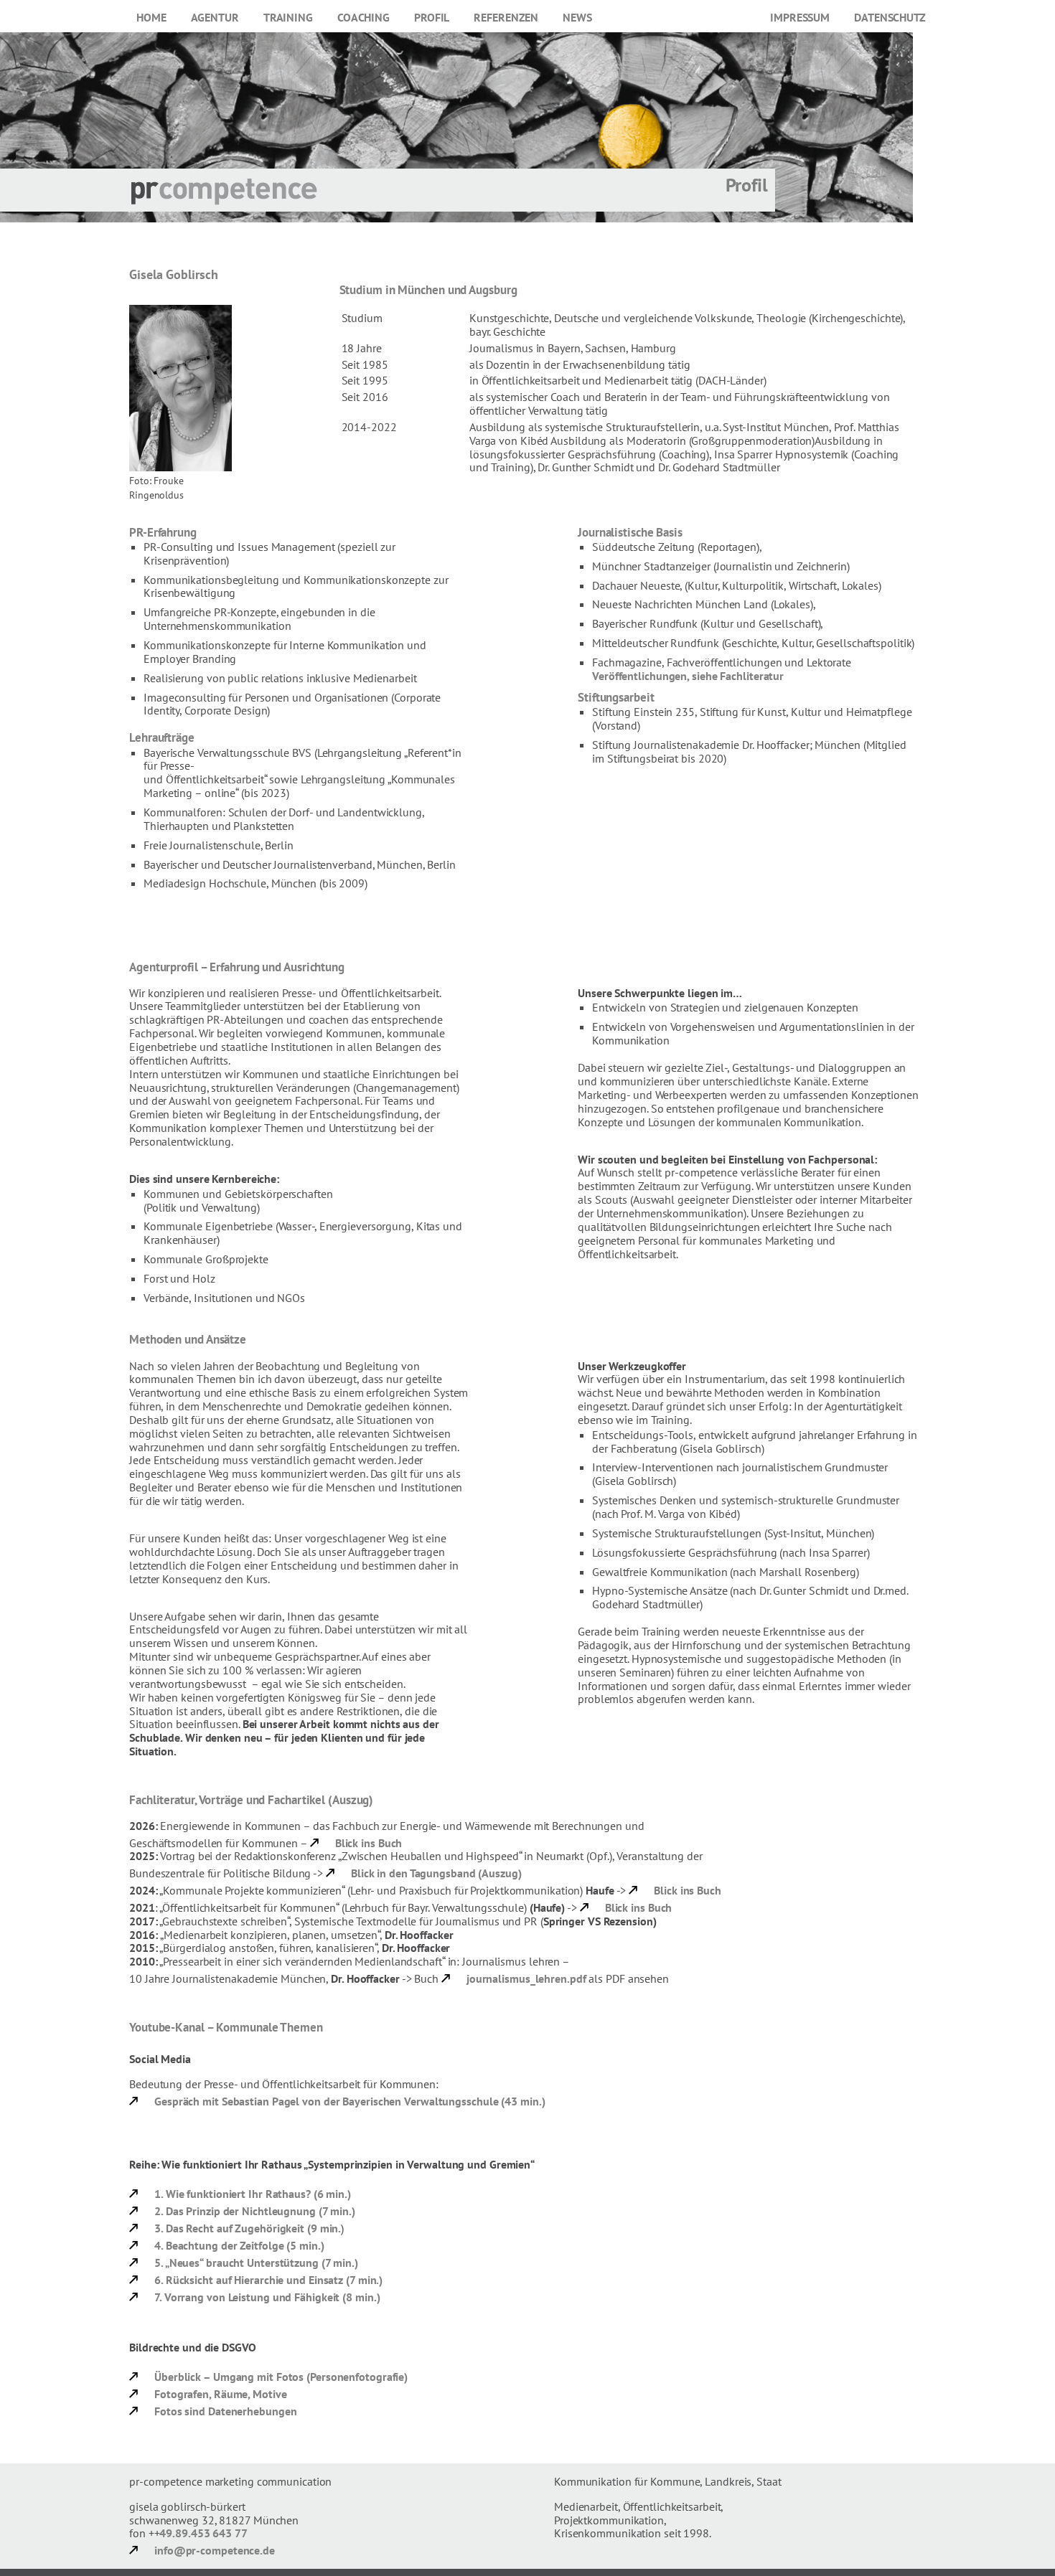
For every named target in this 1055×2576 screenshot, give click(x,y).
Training (288, 17)
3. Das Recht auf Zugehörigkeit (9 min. (248, 2228)
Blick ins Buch (369, 1843)
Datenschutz (890, 17)
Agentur (215, 17)
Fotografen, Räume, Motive (221, 2394)
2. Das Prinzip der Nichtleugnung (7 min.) (255, 2211)
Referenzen (506, 17)
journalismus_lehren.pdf (526, 1978)
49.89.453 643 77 (203, 2533)
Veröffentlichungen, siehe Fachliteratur (688, 676)
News (577, 17)
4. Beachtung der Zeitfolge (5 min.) (239, 2245)
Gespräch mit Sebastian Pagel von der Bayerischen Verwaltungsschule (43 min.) (350, 2101)
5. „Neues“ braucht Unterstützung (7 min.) (256, 2263)
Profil (432, 17)
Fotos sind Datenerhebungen (225, 2411)
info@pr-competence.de (215, 2550)
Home (151, 17)
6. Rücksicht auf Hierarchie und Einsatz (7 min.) (268, 2280)
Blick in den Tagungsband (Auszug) (436, 1873)
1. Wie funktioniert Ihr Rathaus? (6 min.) (253, 2194)
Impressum (800, 17)
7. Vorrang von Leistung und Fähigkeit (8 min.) (267, 2297)
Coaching (364, 17)
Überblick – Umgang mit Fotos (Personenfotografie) (281, 2377)
